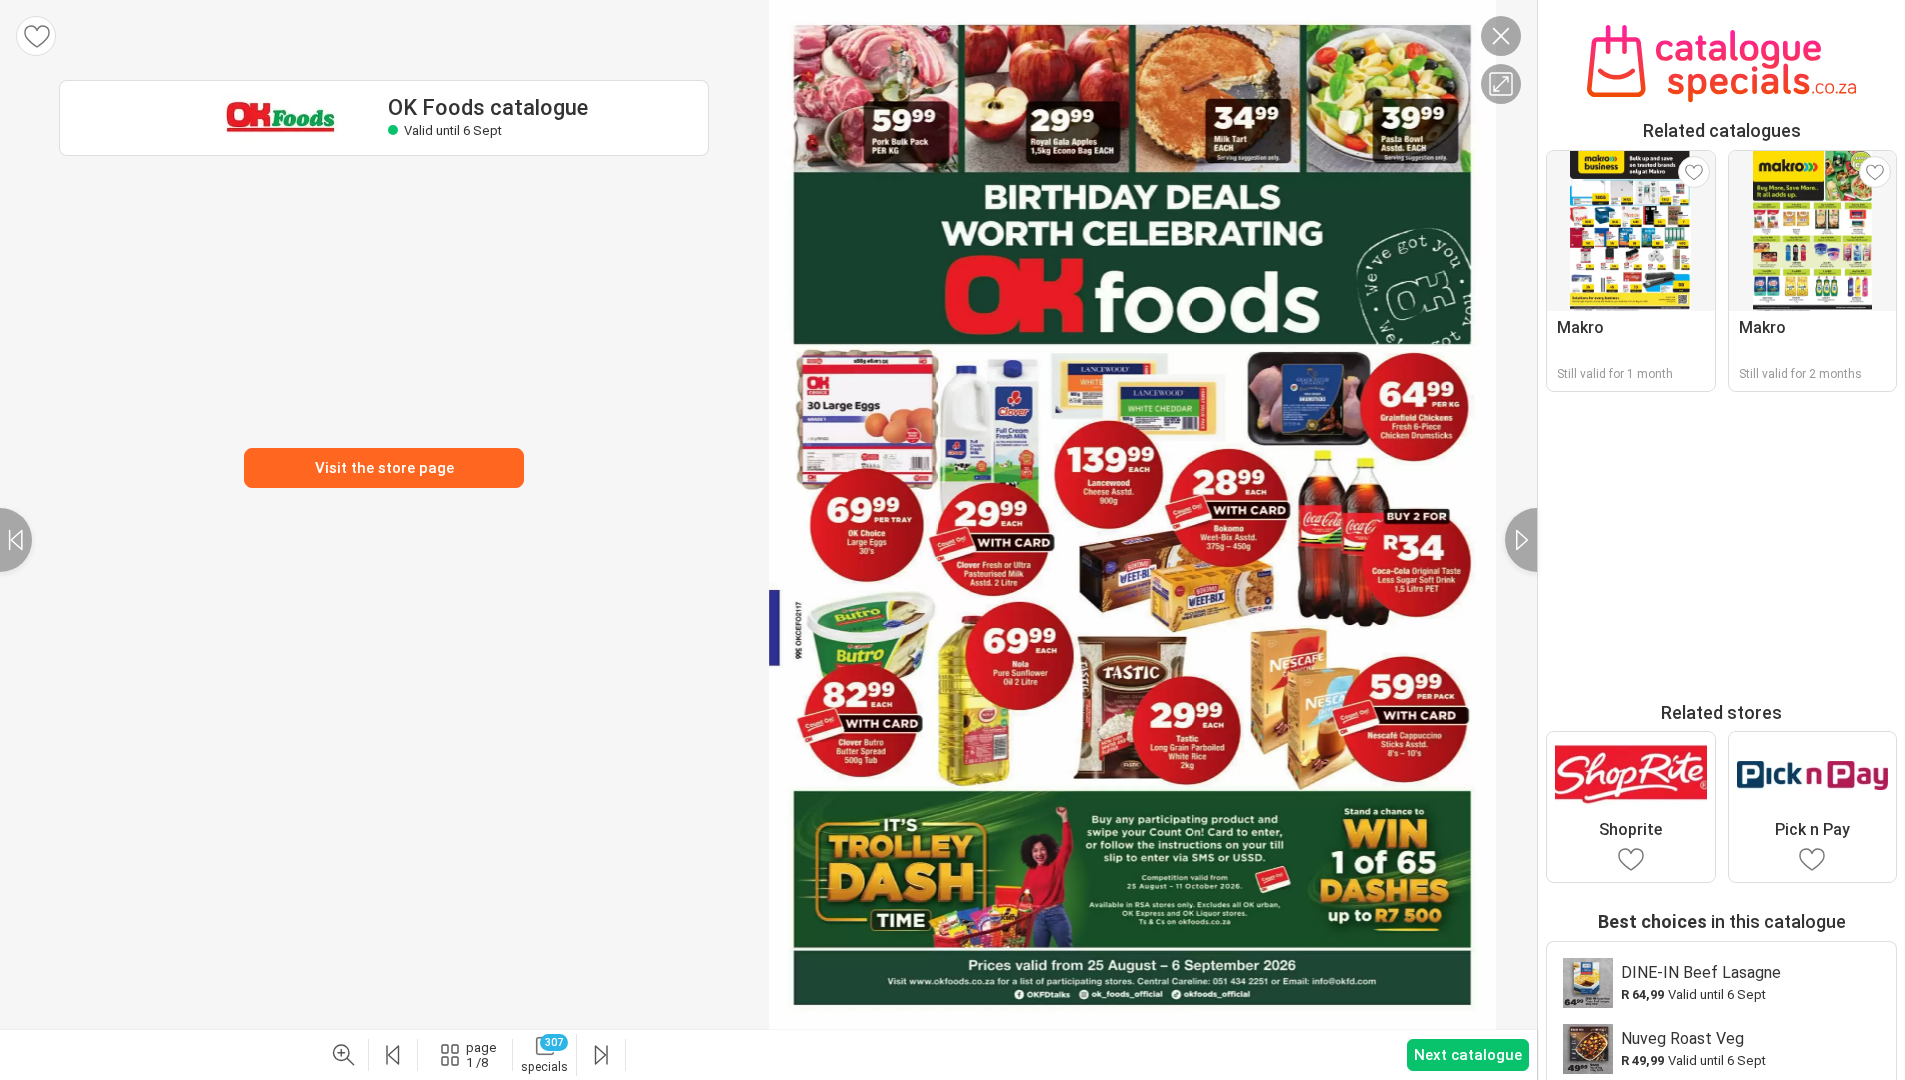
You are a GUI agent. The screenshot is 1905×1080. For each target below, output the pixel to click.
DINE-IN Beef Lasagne (1701, 972)
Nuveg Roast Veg (1682, 1038)
